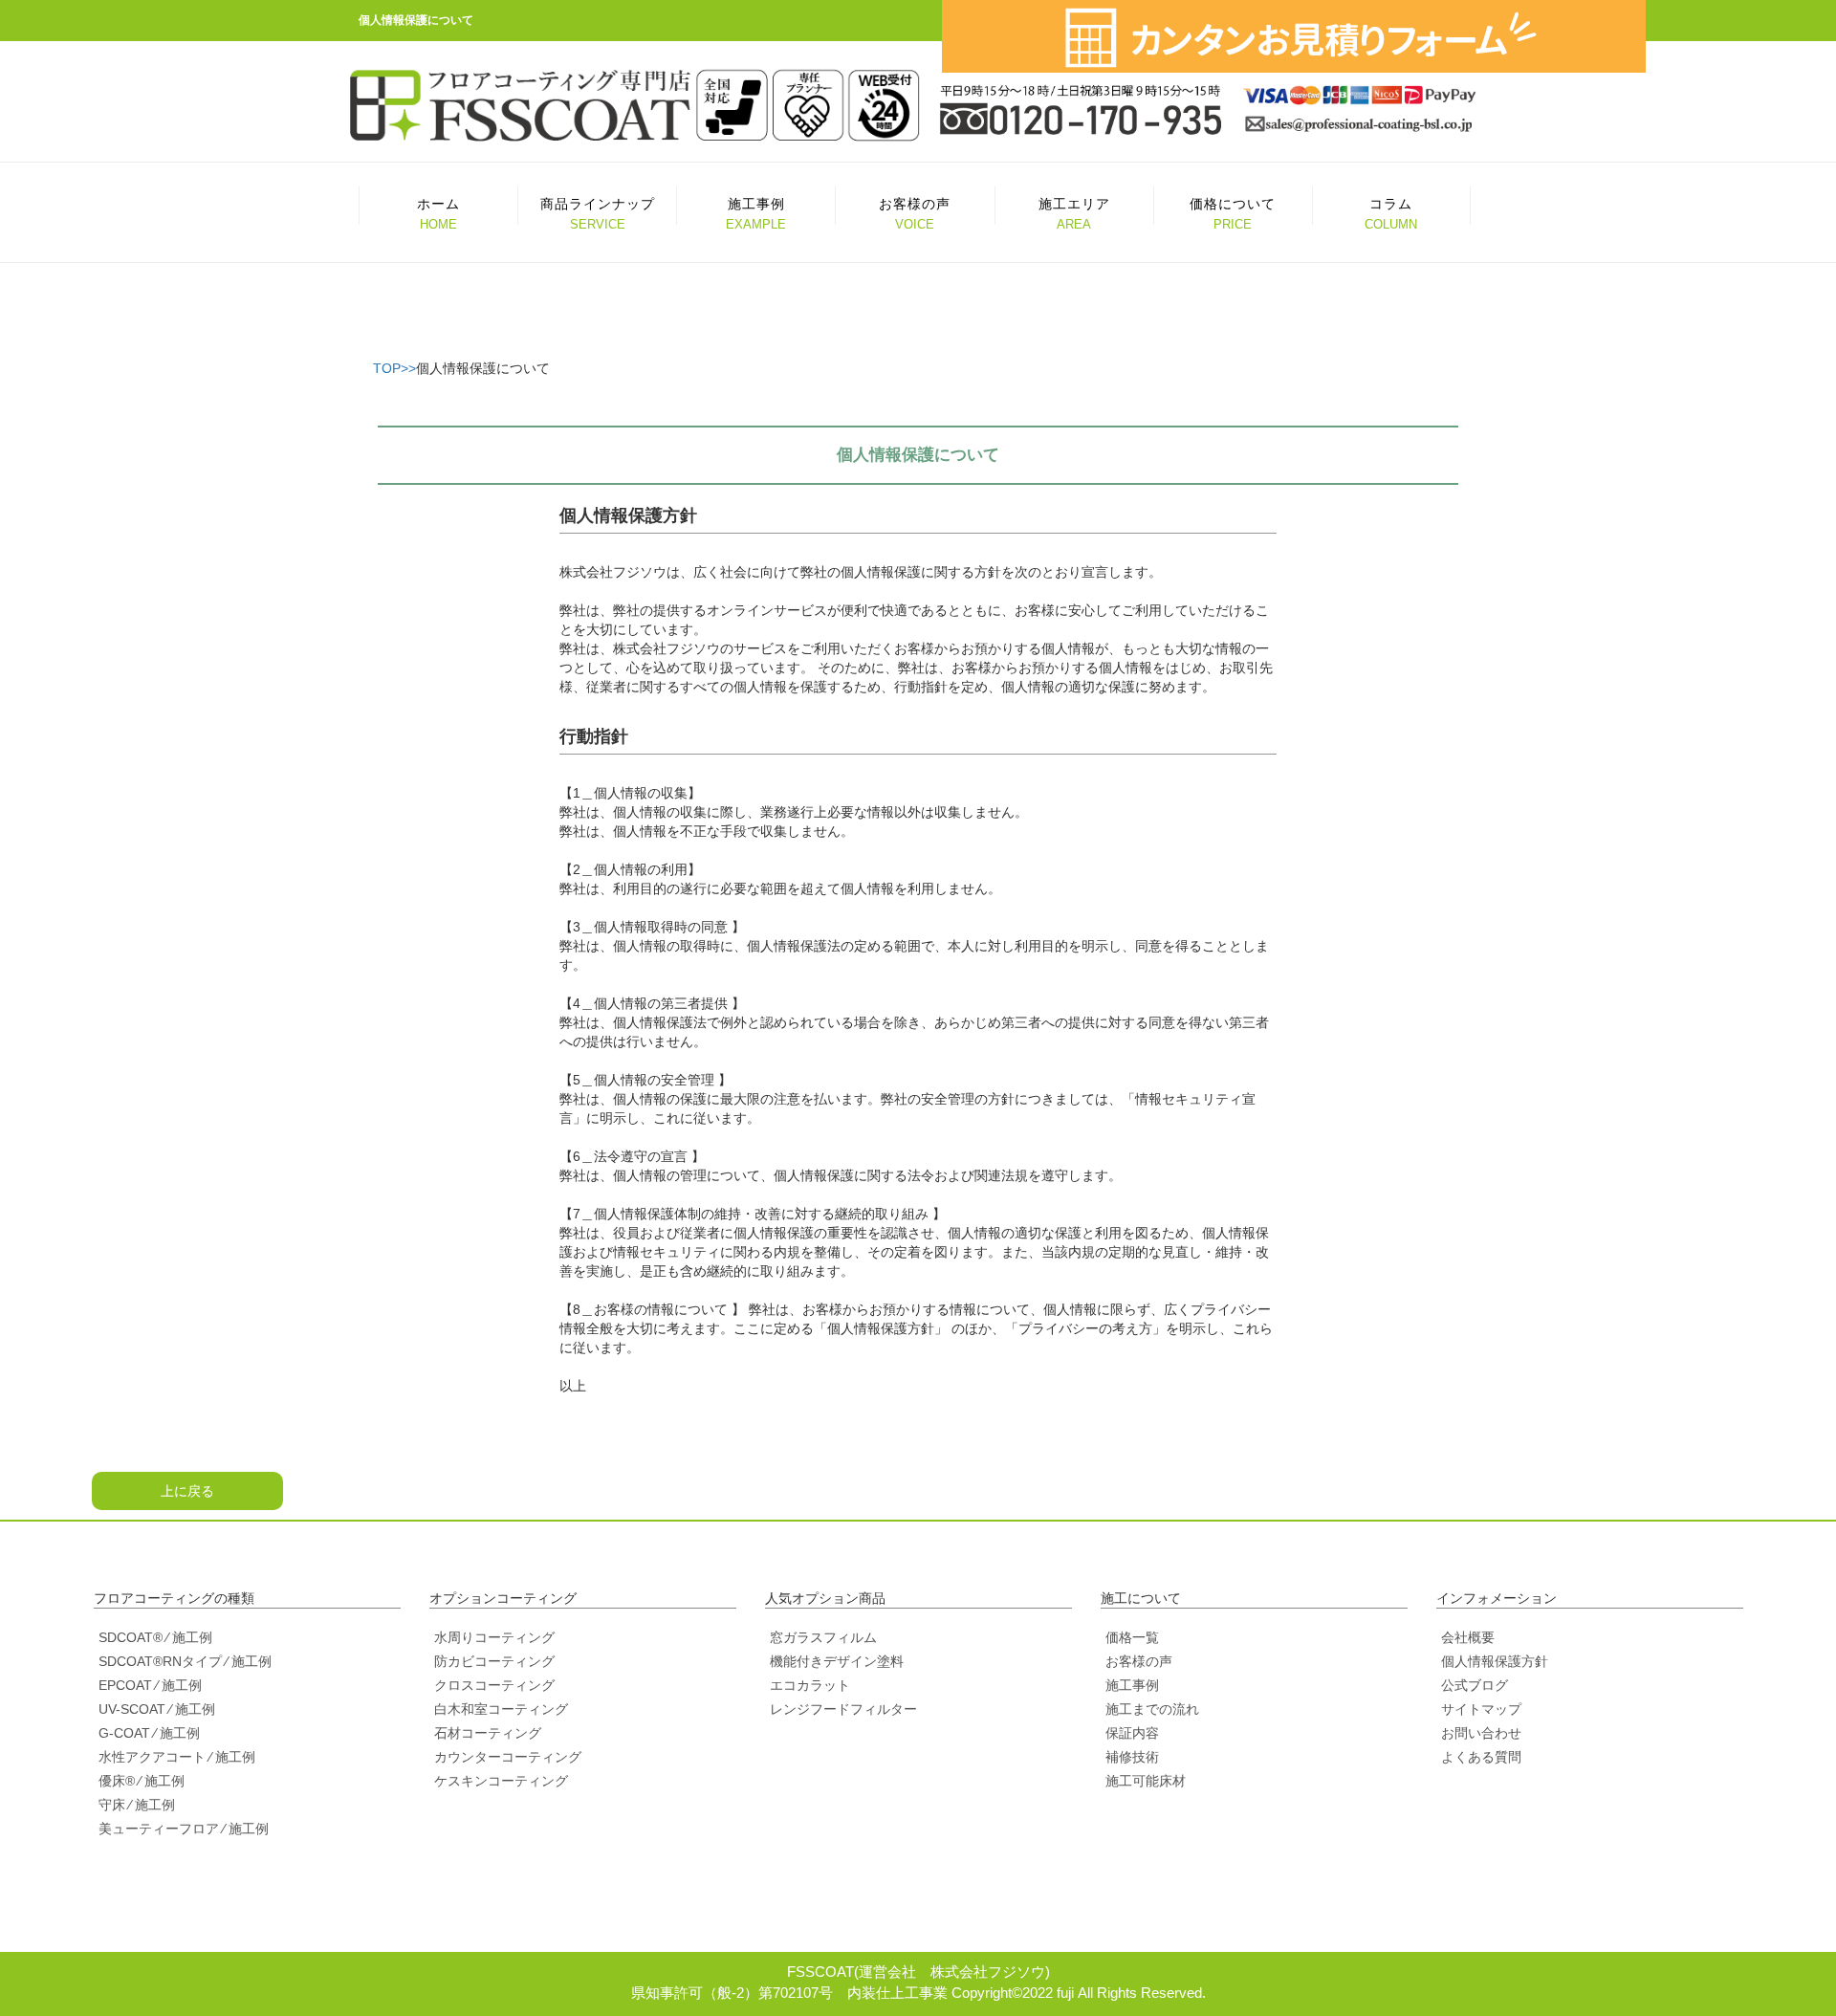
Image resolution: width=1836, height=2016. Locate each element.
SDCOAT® (131, 1637)
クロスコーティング (494, 1685)
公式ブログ (1475, 1685)
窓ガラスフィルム (823, 1637)
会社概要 (1468, 1637)
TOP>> (394, 368)
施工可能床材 (1146, 1781)
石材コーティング (488, 1733)
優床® (117, 1781)
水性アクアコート (152, 1757)
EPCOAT (125, 1685)
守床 (112, 1805)
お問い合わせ (1481, 1733)
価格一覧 (1132, 1637)
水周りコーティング (494, 1637)
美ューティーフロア (159, 1829)
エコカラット (810, 1685)
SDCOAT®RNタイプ (160, 1661)
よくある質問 (1481, 1757)
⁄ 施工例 (189, 1637)
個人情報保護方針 (1495, 1661)
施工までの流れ (1152, 1709)
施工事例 (1132, 1685)
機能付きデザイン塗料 (837, 1661)
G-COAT (124, 1733)
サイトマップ (1481, 1709)
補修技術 (1132, 1757)
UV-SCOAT (132, 1709)
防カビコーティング (494, 1661)
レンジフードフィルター (843, 1709)
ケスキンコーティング (501, 1781)
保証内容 (1132, 1733)
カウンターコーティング (508, 1757)
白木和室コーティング (501, 1709)
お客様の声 (1139, 1661)
